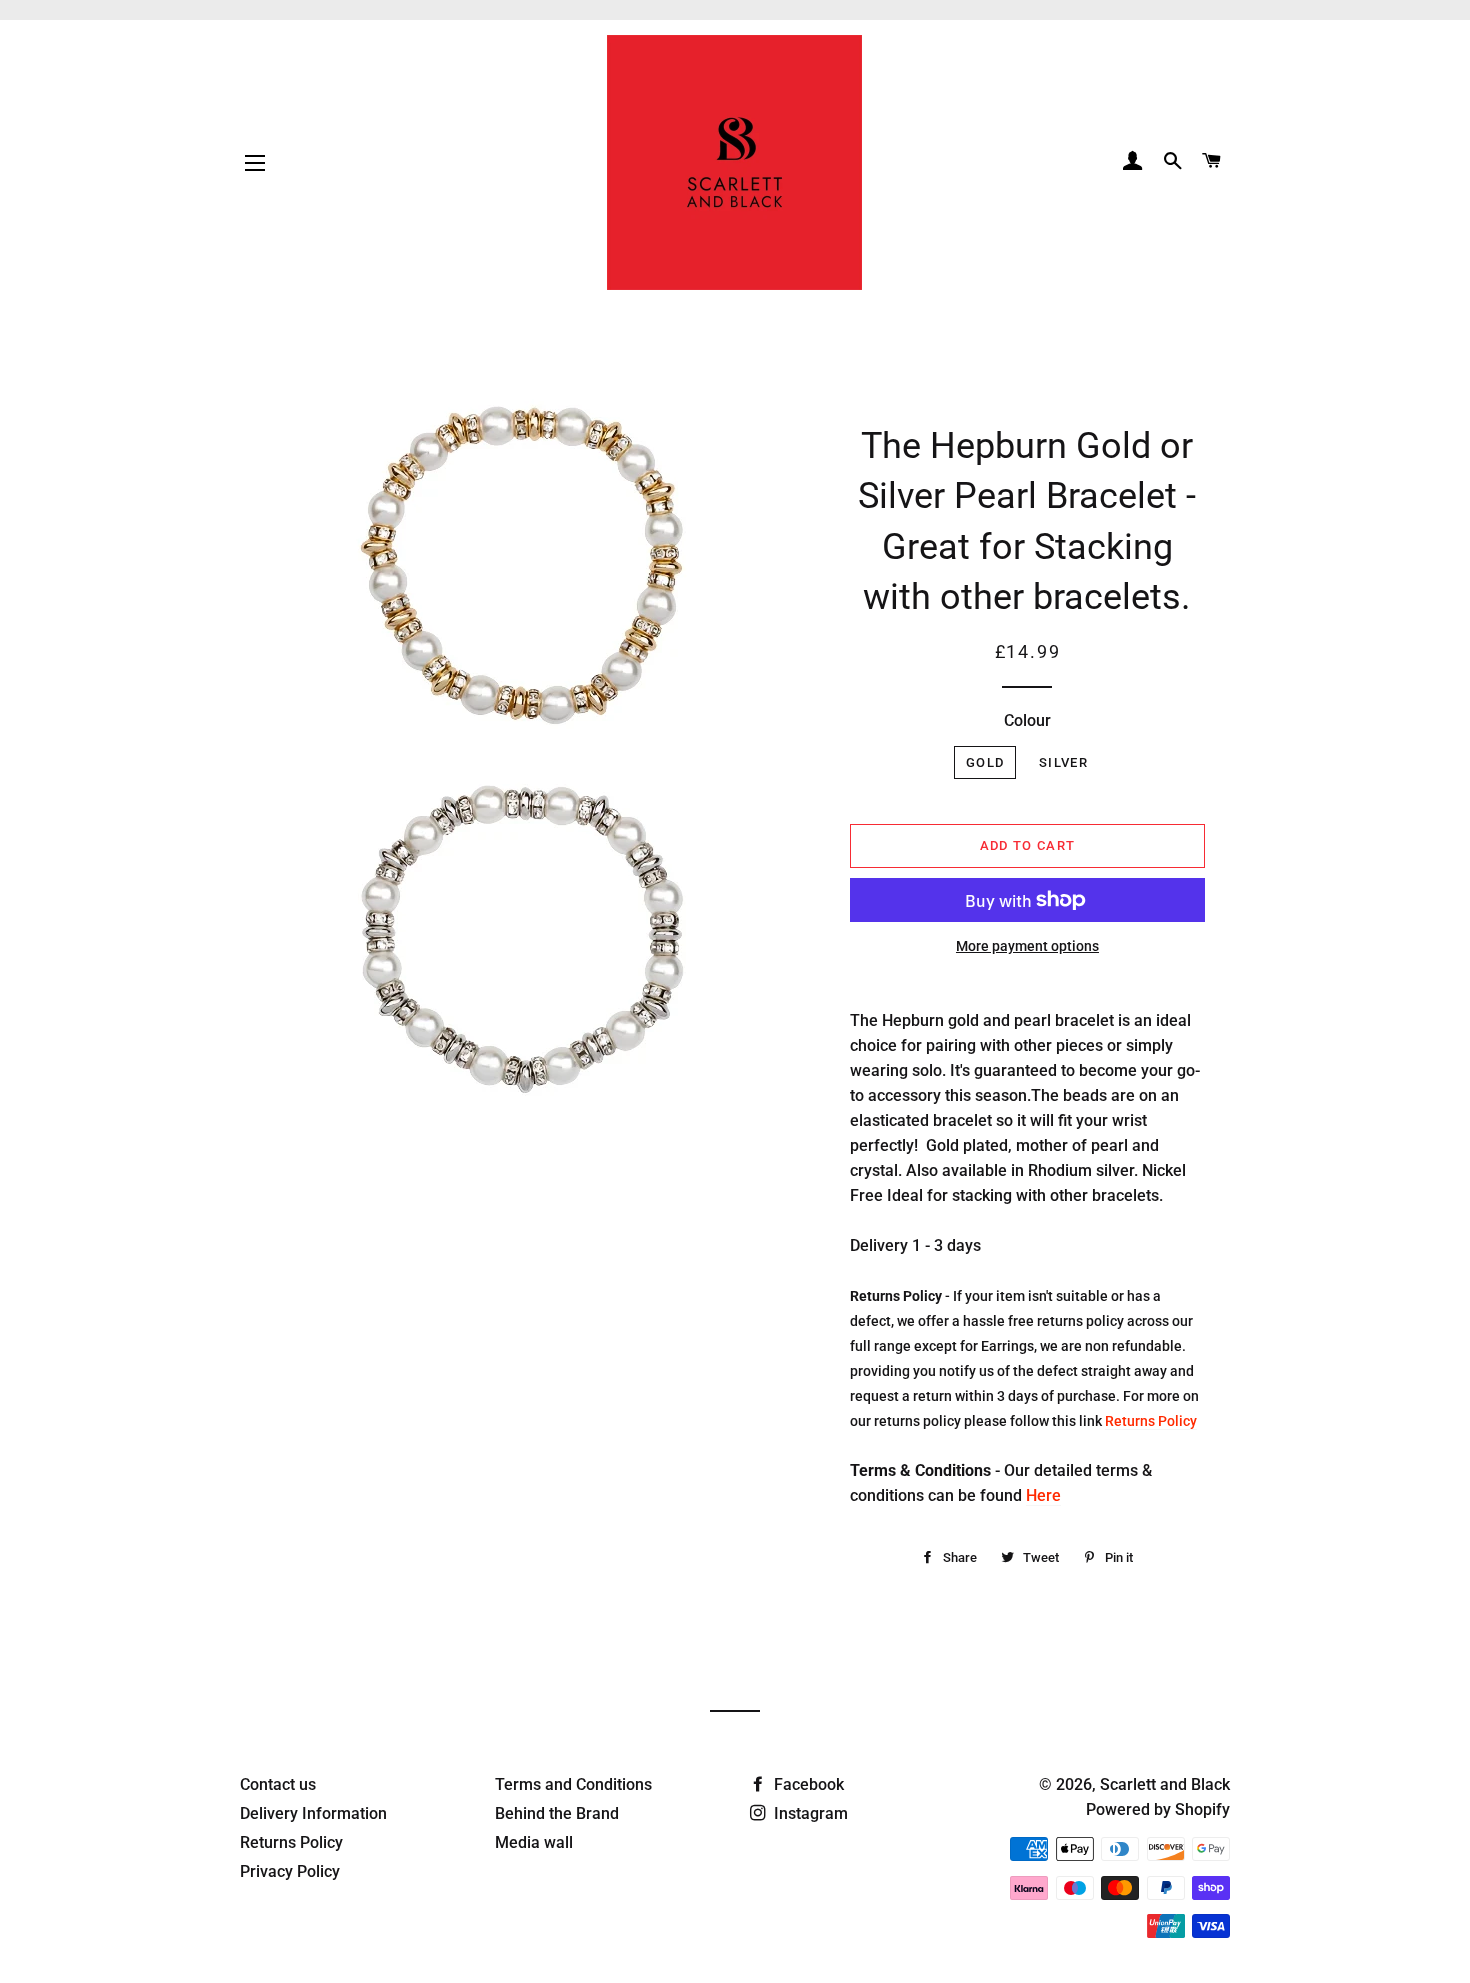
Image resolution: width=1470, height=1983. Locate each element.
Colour (1027, 720)
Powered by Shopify (1158, 1809)
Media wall (534, 1842)
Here (1043, 1495)
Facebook (807, 1784)
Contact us (278, 1784)
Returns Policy (1151, 1421)
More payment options (1027, 946)
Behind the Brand (557, 1813)
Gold (985, 762)
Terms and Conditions (573, 1784)
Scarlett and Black (1165, 1784)
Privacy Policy (290, 1871)
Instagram (809, 1813)
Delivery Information (313, 1813)
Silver (1063, 762)
